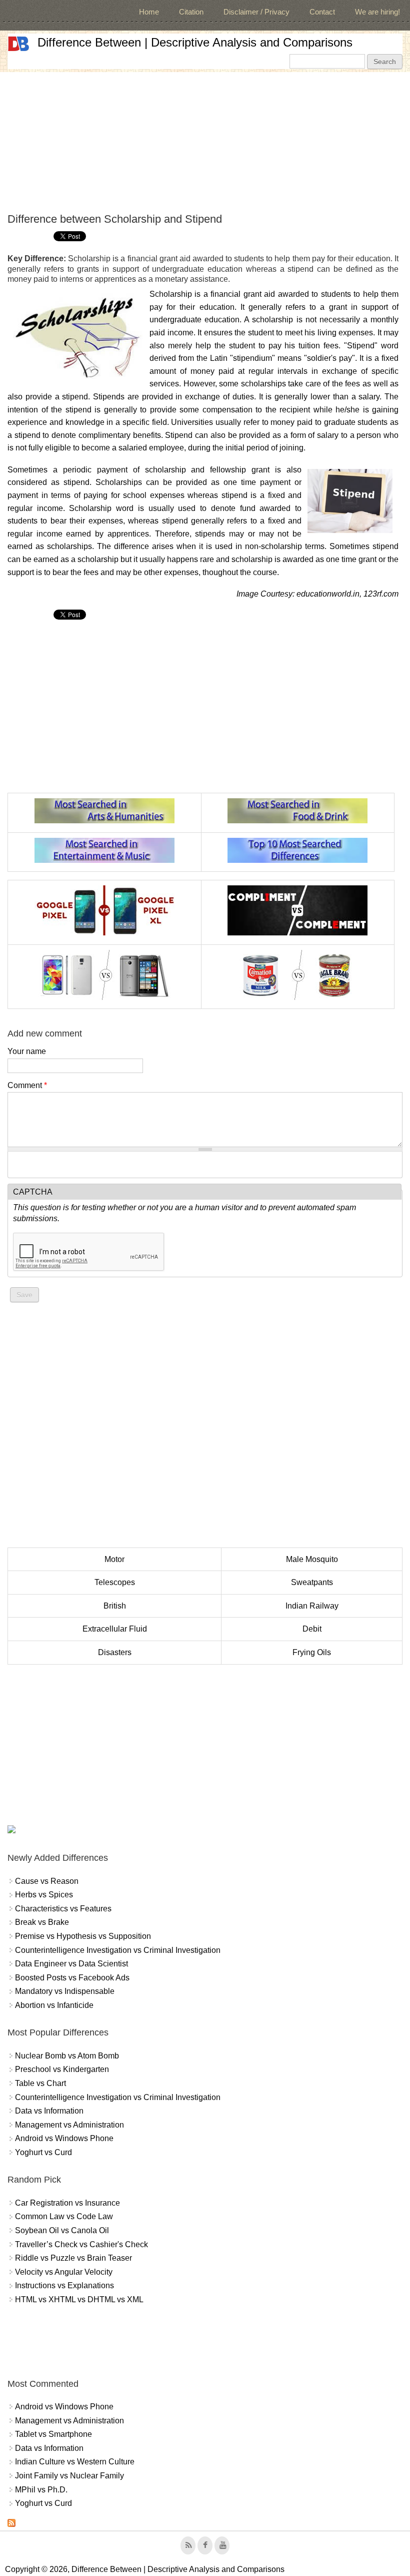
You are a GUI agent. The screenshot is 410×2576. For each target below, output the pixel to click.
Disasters (115, 1652)
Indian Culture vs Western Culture (75, 2462)
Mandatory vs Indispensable (65, 1991)
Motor (114, 1559)
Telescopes (115, 1582)
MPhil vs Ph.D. (41, 2490)
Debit (312, 1629)
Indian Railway (312, 1606)
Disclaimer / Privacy (256, 12)
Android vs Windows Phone (64, 2138)
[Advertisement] (205, 142)
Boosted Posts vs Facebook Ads (72, 1978)
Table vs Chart (40, 2083)
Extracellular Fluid (115, 1629)
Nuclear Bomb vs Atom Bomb (67, 2056)
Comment (27, 1085)
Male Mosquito (312, 1559)
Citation (191, 12)
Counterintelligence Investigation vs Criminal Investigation (118, 1950)
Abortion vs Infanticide (54, 2005)
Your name (27, 1051)
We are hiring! (377, 12)
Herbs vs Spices (44, 1895)
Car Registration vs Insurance (67, 2203)
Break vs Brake (42, 1922)
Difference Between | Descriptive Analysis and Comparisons (195, 42)
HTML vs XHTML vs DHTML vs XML (79, 2299)
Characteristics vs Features (63, 1909)
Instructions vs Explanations (64, 2285)
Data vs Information (49, 2111)
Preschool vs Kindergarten (62, 2069)
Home (149, 12)
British (115, 1606)
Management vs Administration (69, 2125)
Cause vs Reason (47, 1881)
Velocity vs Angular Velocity (64, 2272)
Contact (322, 12)
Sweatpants (312, 1582)
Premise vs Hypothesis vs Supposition (83, 1936)
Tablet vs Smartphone (53, 2434)
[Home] (18, 44)
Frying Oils (312, 1652)
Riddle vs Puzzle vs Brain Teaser (73, 2258)
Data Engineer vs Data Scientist (71, 1964)
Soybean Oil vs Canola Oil (62, 2230)
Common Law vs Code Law (64, 2216)
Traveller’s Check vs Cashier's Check (81, 2244)
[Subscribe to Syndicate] (11, 2524)
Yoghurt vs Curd (43, 2152)
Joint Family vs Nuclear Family (69, 2476)
